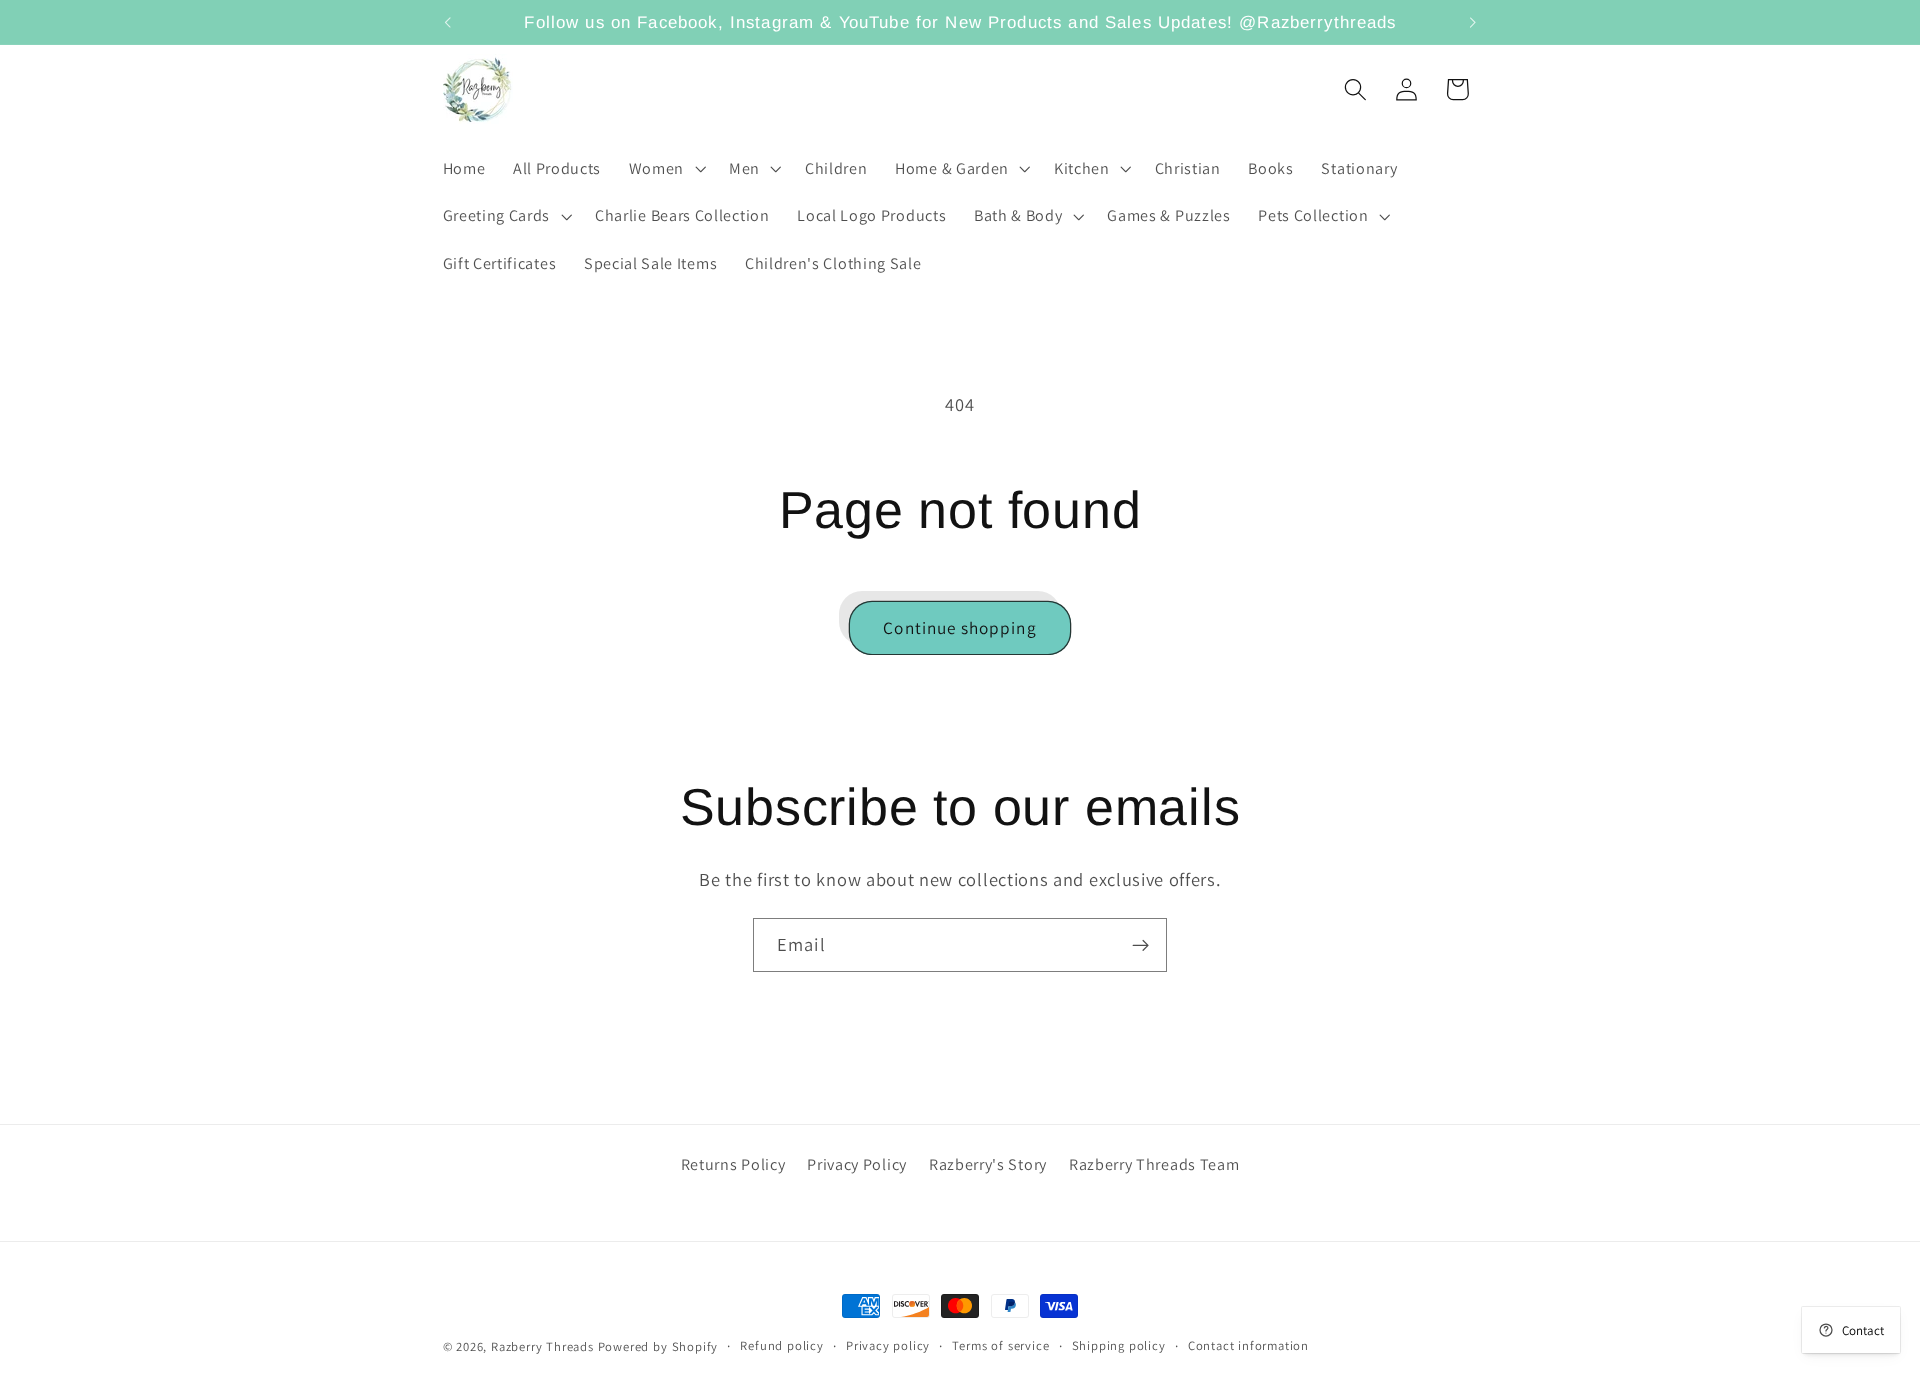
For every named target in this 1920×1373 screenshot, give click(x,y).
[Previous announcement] (447, 22)
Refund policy (781, 1345)
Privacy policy (888, 1345)
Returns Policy (733, 1164)
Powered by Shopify (658, 1346)
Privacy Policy (857, 1164)
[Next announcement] (1473, 22)
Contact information (1248, 1345)
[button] (665, 169)
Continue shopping (960, 627)
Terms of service (1000, 1345)
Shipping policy (1119, 1345)
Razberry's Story (988, 1164)
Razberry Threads (542, 1346)
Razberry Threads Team (1154, 1164)
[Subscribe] (1140, 945)
